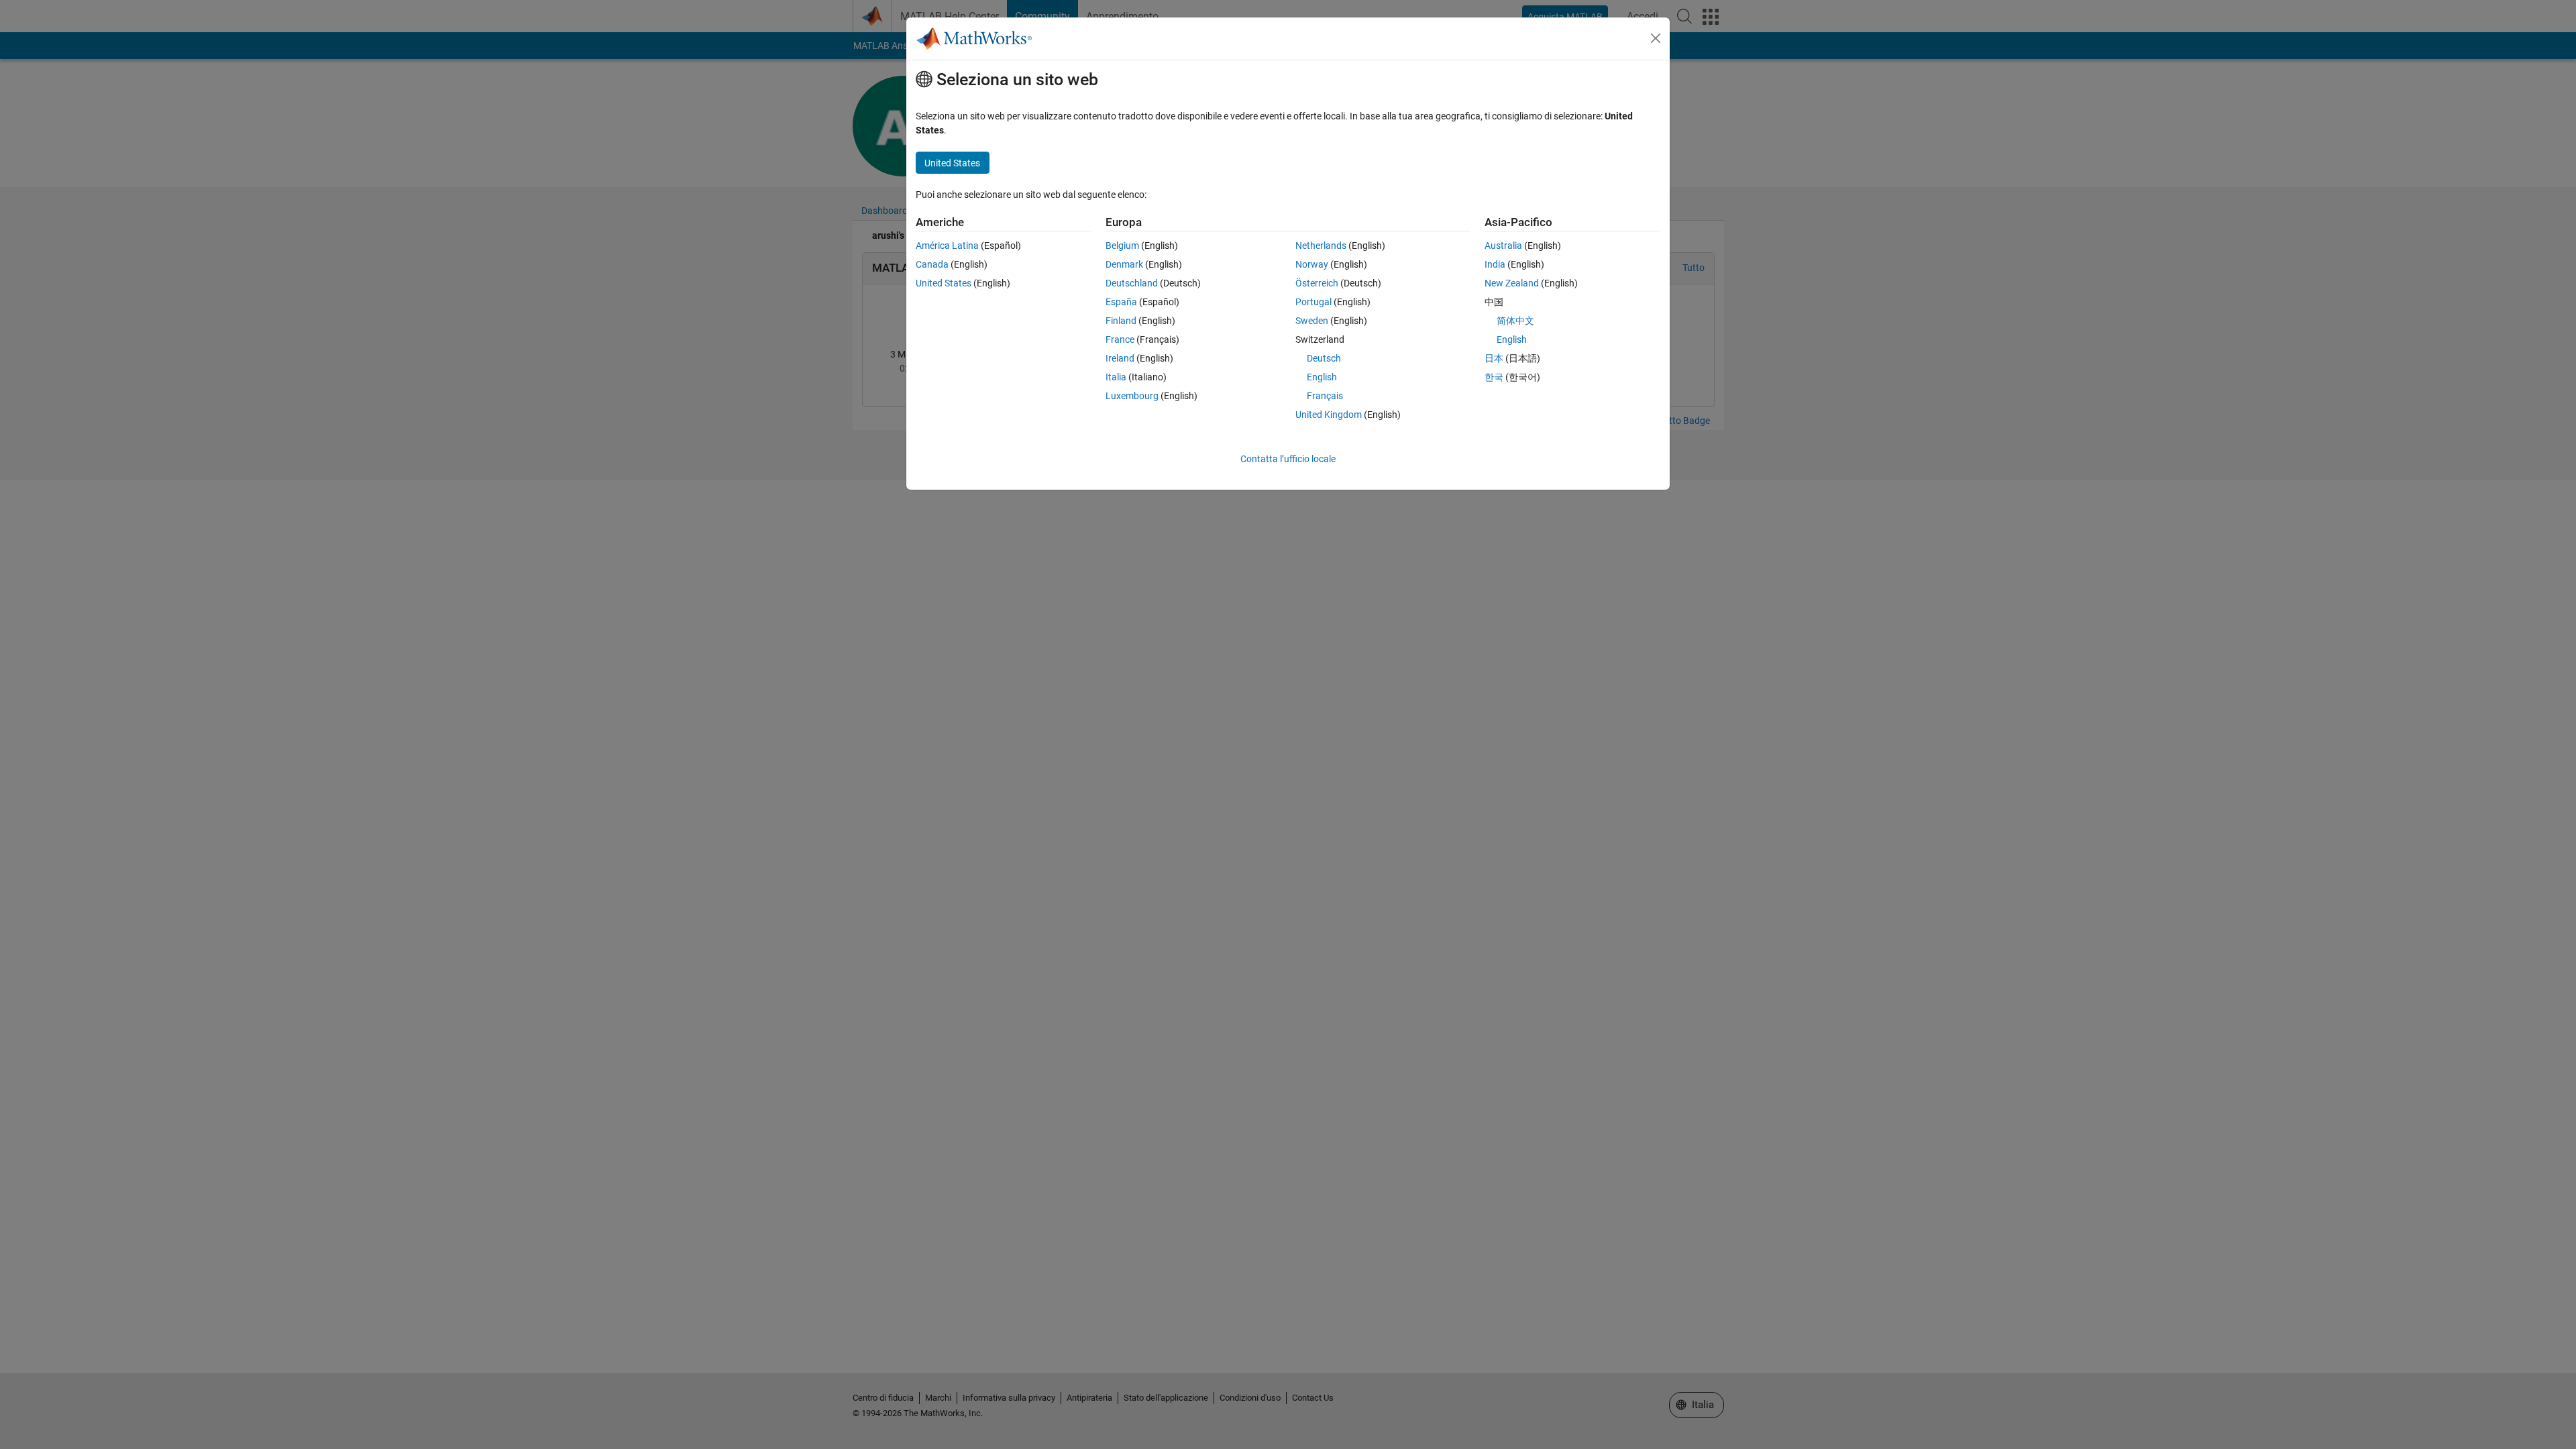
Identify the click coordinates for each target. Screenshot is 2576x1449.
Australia (1503, 246)
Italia (1116, 377)
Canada (932, 264)
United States (944, 283)
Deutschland (1132, 283)
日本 (1494, 358)
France (1120, 339)
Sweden (1312, 321)
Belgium (1122, 246)
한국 (1494, 377)
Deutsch (1324, 358)
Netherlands (1321, 246)
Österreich (1317, 283)
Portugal (1313, 302)
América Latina (947, 246)
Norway (1312, 264)
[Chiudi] (1656, 38)
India (1495, 264)
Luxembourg (1132, 396)
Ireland (1120, 358)
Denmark (1124, 264)
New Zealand (1512, 283)
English (1322, 377)
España (1121, 302)
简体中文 (1515, 321)
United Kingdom (1329, 415)
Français (1325, 396)
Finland (1121, 321)
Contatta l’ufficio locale (1288, 459)
